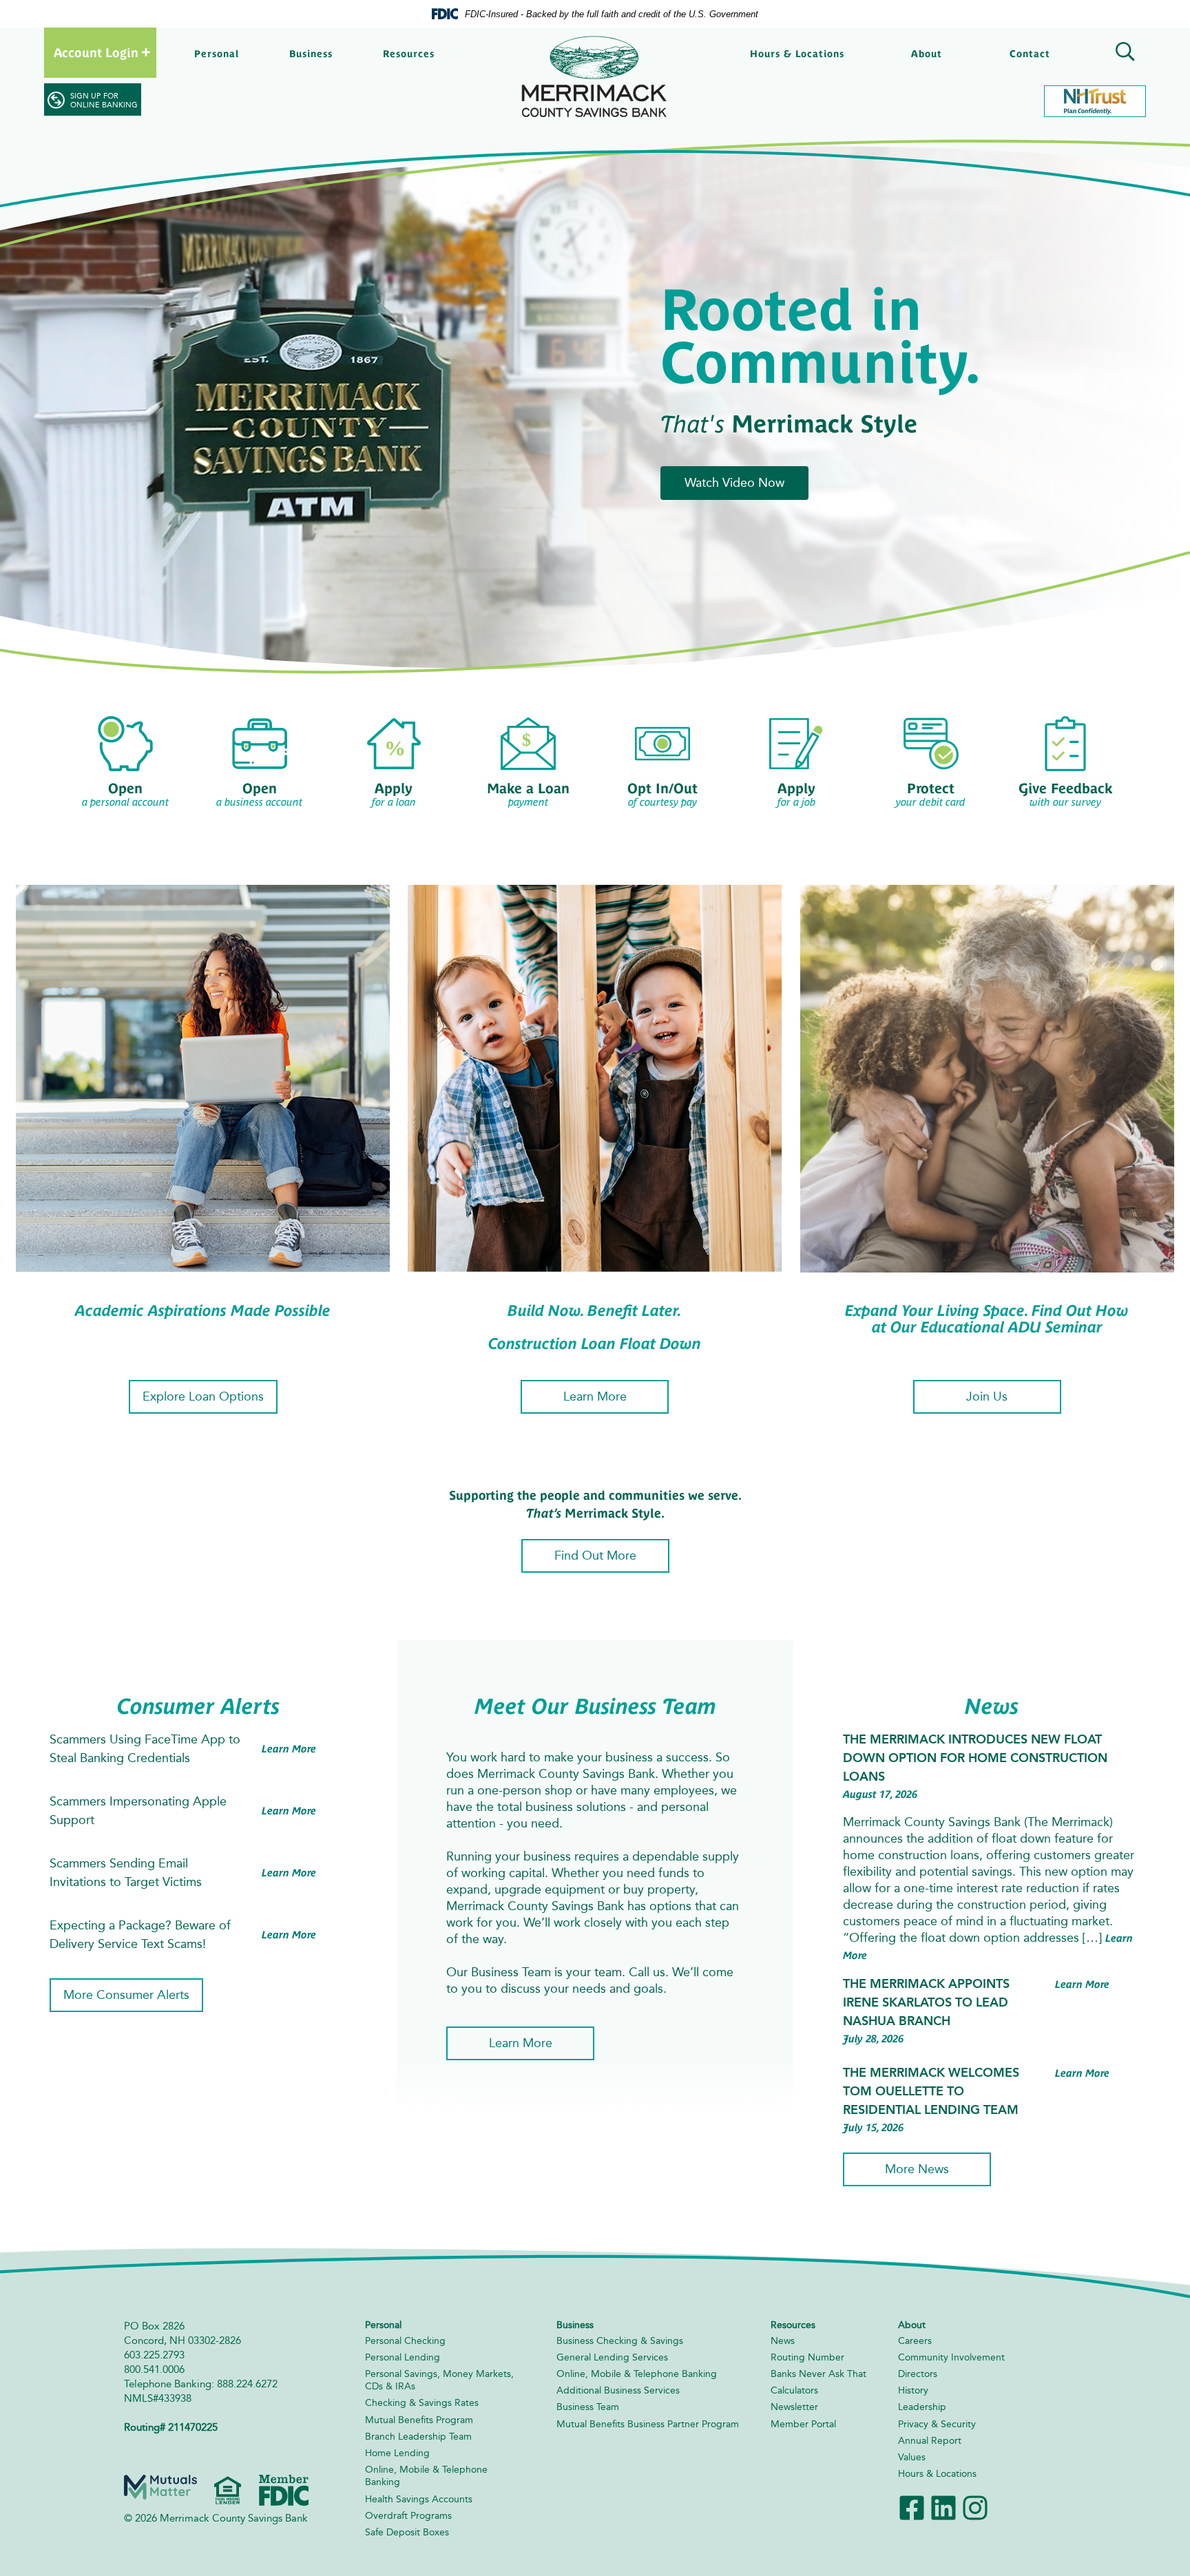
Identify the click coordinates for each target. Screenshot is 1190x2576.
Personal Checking (405, 2341)
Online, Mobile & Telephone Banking (637, 2374)
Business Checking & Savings (620, 2341)
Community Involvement (951, 2357)
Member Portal (803, 2424)
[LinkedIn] (943, 2507)
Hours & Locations (797, 54)
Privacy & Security (937, 2424)
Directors (918, 2374)
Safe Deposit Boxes (407, 2532)
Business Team (588, 2407)
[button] (1123, 54)
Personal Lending (403, 2357)
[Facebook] (912, 2507)
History (913, 2390)
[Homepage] (595, 77)
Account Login (96, 53)
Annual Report (930, 2441)
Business (311, 54)
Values (912, 2457)
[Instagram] (975, 2507)
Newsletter (794, 2407)
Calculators (794, 2390)
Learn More (595, 1396)
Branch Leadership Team (418, 2437)
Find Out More (595, 1556)
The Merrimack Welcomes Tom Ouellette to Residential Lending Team (931, 2091)
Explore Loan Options (203, 1396)
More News (917, 2169)
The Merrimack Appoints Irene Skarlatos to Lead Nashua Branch (926, 2002)
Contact (1030, 54)
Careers (915, 2341)
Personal (217, 54)
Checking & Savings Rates (422, 2403)
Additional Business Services (618, 2390)
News (783, 2341)
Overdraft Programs (408, 2516)
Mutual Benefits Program (419, 2420)
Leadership (922, 2407)
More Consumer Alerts (126, 1995)
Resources (409, 54)
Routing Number (807, 2357)
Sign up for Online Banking (104, 101)
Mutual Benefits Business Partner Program (648, 2424)
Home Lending (397, 2453)
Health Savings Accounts (419, 2499)
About (927, 54)
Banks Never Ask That (818, 2374)
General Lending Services (612, 2357)
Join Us (987, 1396)
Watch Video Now (734, 483)
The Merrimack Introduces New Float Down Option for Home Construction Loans (975, 1758)
